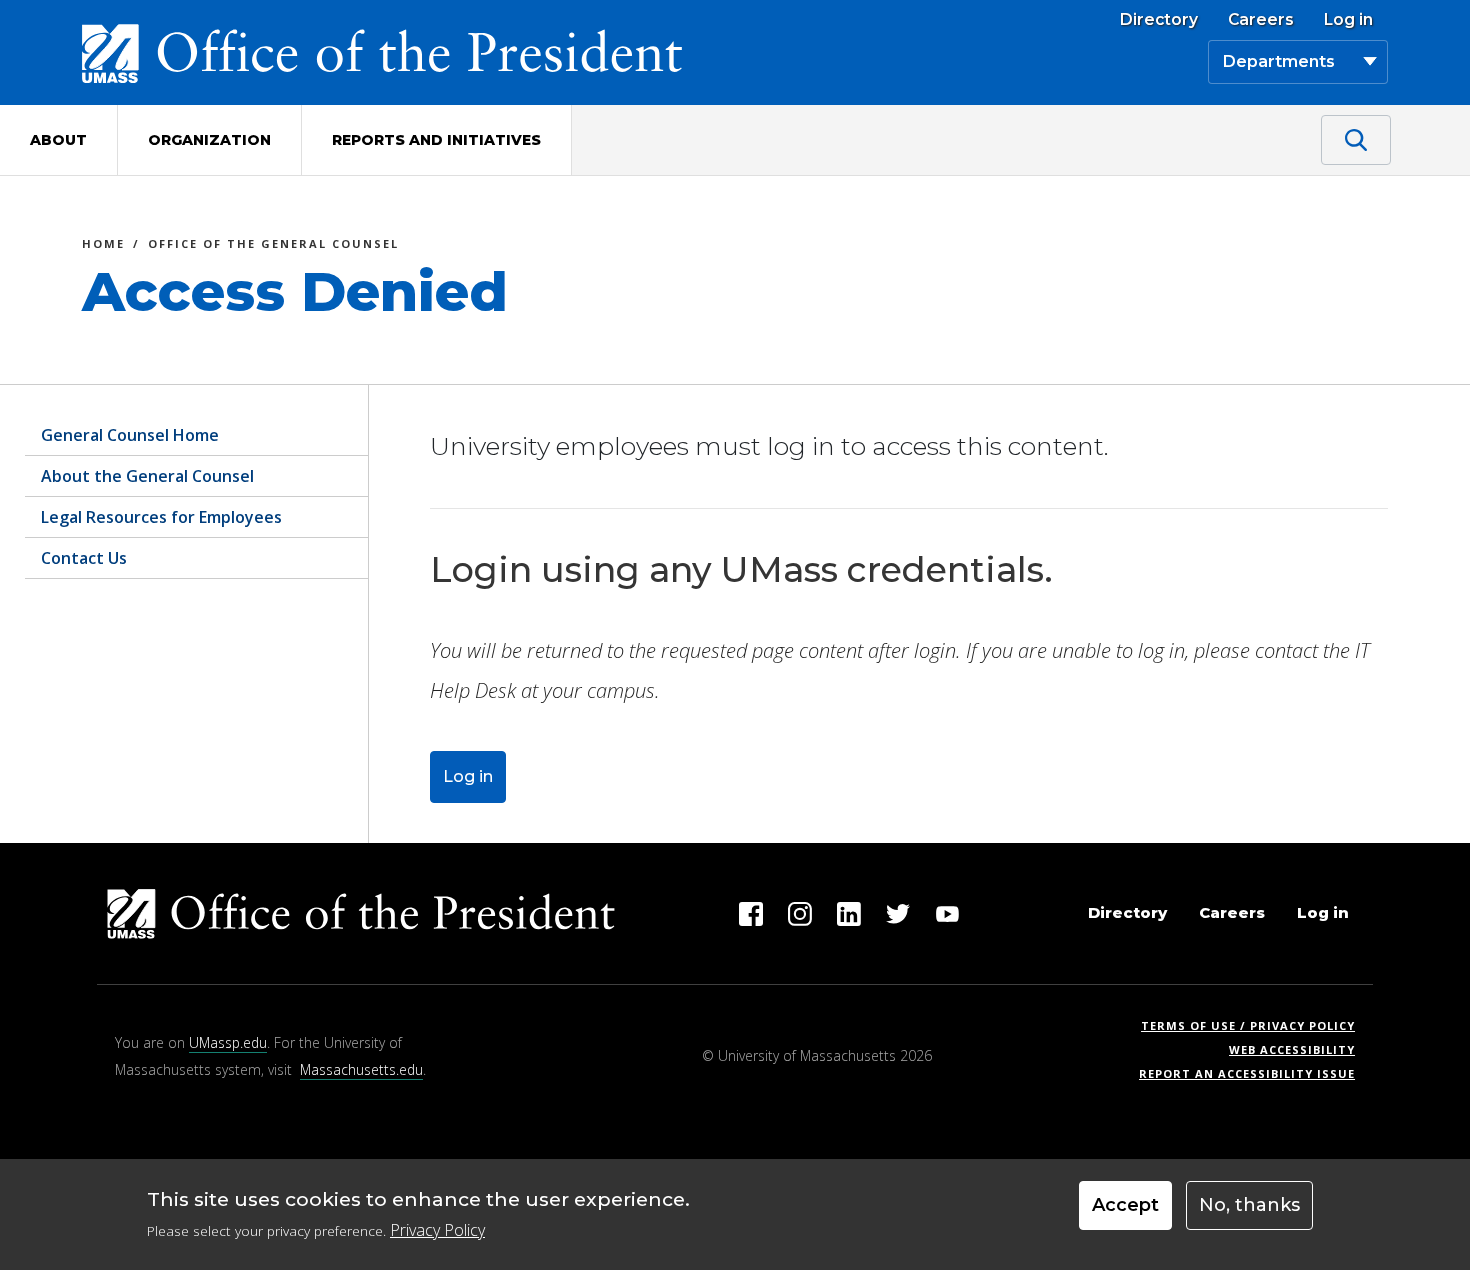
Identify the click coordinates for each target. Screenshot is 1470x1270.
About (58, 140)
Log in (1348, 20)
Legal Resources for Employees (161, 517)
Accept (1125, 1205)
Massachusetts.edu (361, 1069)
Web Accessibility (1292, 1049)
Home (103, 246)
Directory (1159, 20)
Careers (1261, 20)
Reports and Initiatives (436, 140)
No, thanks (1249, 1205)
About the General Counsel (147, 476)
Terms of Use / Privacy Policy (1254, 1025)
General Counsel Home (130, 435)
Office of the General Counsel (273, 246)
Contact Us (84, 558)
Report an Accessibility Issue (1254, 1073)
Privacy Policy (437, 1230)
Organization (209, 140)
